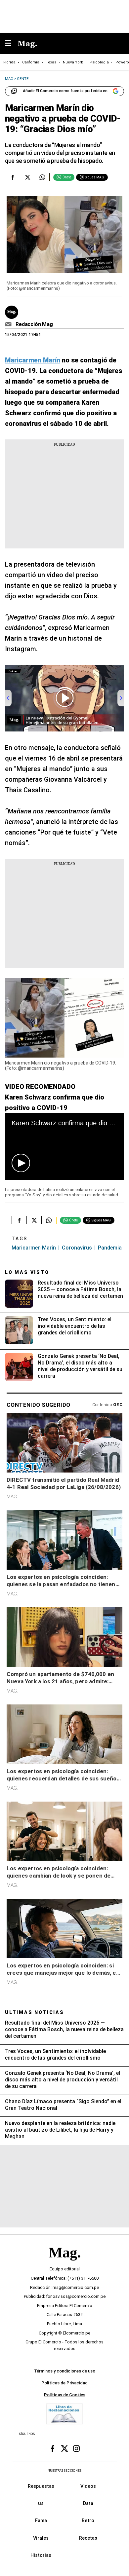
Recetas (88, 2538)
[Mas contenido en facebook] (53, 2449)
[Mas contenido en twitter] (64, 2449)
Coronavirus (77, 1248)
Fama (41, 2521)
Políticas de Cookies (65, 2395)
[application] (64, 1147)
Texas (51, 62)
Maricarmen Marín (34, 1248)
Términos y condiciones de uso (65, 2371)
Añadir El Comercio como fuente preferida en (65, 91)
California (31, 62)
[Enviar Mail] (9, 324)
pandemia (110, 1248)
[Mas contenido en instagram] (76, 2449)
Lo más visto (27, 1272)
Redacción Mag (34, 324)
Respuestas (41, 2486)
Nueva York (73, 62)
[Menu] (11, 44)
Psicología (99, 62)
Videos (88, 2486)
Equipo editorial (65, 2269)
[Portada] (64, 2264)
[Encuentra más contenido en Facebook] (12, 177)
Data (88, 2504)
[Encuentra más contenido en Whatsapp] (42, 177)
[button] (21, 1163)
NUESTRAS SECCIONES (64, 2471)
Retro (88, 2521)
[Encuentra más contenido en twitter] (27, 177)
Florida (9, 62)
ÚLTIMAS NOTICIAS (35, 2012)
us (41, 2504)
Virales (41, 2538)
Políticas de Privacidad (64, 2383)
